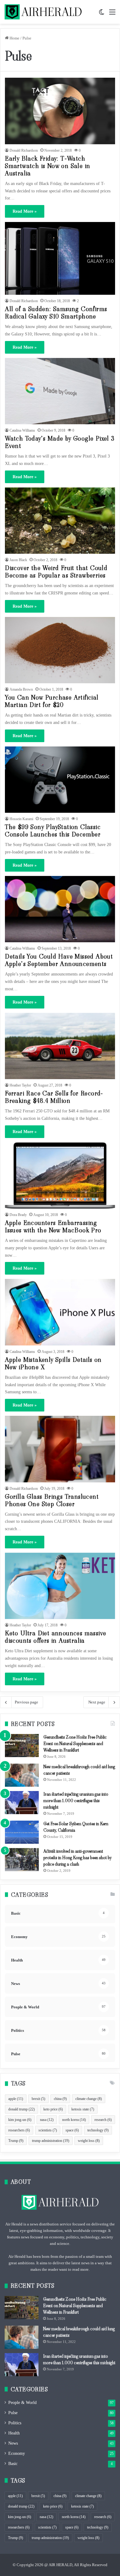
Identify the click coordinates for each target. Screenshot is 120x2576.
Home (14, 38)
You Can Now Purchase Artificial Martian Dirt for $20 (52, 701)
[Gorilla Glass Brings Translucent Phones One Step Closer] (60, 1449)
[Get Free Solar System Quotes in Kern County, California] (22, 1832)
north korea (74, 2120)
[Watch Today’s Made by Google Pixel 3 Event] (60, 391)
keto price (53, 2109)
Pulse (13, 2413)
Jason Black (18, 560)
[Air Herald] (43, 12)
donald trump (22, 2109)
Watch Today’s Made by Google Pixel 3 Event (60, 442)
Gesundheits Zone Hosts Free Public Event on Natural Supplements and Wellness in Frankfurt (75, 1744)
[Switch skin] (102, 14)
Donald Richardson (24, 150)
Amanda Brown (21, 689)
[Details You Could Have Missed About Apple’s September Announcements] (60, 909)
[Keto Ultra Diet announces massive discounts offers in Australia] (60, 1586)
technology (98, 2130)
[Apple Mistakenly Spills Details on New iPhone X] (60, 1312)
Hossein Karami (21, 819)
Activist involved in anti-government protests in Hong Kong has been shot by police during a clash (77, 1858)
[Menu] (112, 14)
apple (16, 2099)
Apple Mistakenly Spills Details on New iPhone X (53, 1363)
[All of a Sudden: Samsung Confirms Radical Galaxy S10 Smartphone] (60, 258)
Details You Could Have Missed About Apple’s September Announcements (59, 960)
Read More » (25, 211)
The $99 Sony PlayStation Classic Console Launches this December (53, 831)
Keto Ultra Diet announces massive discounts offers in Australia (56, 1637)
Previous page (26, 1702)
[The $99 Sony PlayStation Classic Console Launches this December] (60, 780)
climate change (89, 2099)
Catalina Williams (22, 430)
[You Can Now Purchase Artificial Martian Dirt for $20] (60, 650)
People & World (22, 2403)
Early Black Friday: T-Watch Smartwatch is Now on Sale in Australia (48, 166)
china (60, 2099)
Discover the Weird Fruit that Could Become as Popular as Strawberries (56, 572)
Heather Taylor (20, 1085)
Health (14, 2433)
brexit (38, 2099)
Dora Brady (18, 1215)
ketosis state (83, 2109)
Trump (16, 2141)
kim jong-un (20, 2120)
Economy (17, 2453)
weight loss (89, 2141)
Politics (15, 2423)
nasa (47, 2120)
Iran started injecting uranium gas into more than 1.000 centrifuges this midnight (76, 1801)
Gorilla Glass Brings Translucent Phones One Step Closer (52, 1500)
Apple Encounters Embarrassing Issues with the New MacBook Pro (53, 1226)
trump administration (51, 2141)
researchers (19, 2130)
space (72, 2130)
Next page (97, 1702)
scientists (48, 2130)
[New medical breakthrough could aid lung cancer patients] (22, 1775)
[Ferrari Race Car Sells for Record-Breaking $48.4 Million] (60, 1046)
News (13, 2443)
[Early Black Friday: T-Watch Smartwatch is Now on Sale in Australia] (60, 111)
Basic (13, 2464)
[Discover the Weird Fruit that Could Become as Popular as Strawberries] (60, 521)
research (103, 2120)
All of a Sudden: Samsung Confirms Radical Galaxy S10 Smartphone (56, 313)
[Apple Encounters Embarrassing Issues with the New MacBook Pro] (60, 1175)
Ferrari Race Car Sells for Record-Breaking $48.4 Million (54, 1097)
